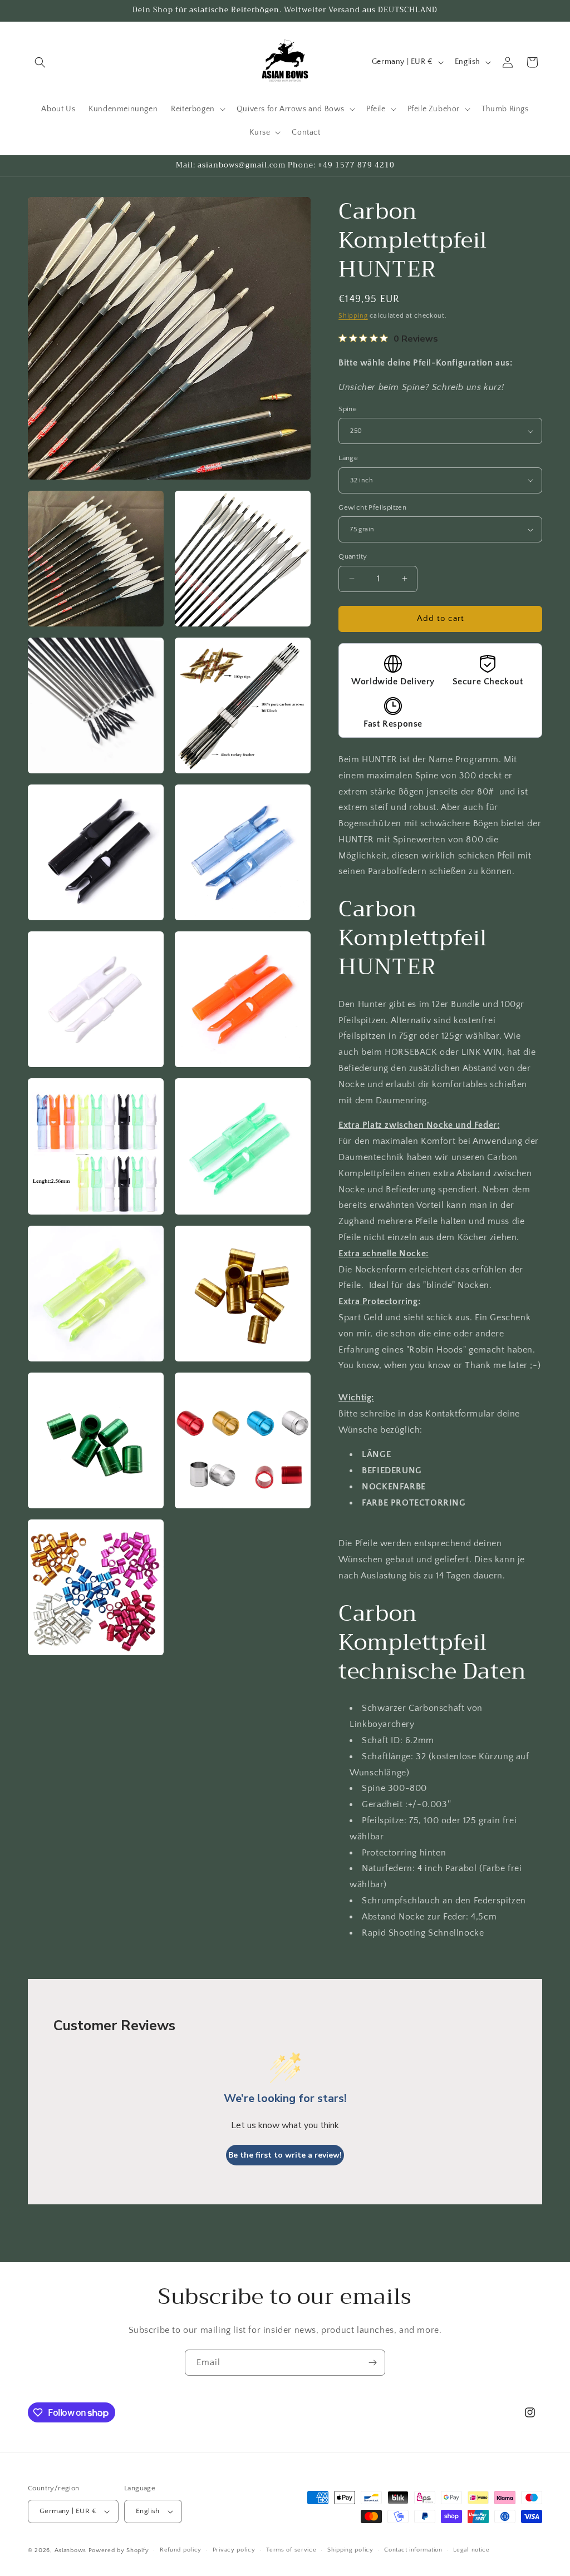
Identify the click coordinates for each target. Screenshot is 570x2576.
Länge (348, 458)
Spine (348, 409)
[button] (40, 62)
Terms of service (291, 2550)
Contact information (413, 2550)
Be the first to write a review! (285, 2155)
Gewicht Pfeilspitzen (372, 507)
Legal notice (471, 2550)
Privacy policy (234, 2550)
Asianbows (70, 2550)
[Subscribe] (372, 2363)
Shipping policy (350, 2550)
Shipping (353, 316)
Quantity (353, 556)
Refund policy (181, 2550)
